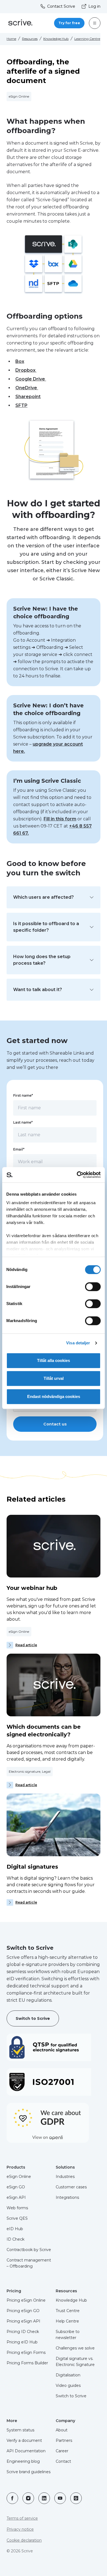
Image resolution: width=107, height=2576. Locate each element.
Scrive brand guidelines (29, 2472)
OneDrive (27, 388)
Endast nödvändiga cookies (54, 1396)
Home (11, 39)
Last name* (23, 1122)
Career (62, 2451)
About (62, 2430)
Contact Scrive (61, 6)
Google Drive (31, 379)
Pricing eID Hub (22, 2342)
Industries (65, 2177)
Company (65, 2421)
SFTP (21, 405)
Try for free (69, 23)
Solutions (65, 2167)
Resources (30, 39)
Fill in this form (60, 819)
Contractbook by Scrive (29, 2250)
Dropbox (26, 370)
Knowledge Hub (56, 39)
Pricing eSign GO (23, 2311)
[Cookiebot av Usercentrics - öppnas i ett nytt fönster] (77, 1175)
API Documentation (26, 2451)
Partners (64, 2440)
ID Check (16, 2239)
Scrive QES (17, 2218)
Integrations (67, 2197)
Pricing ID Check (23, 2332)
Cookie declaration (24, 2540)
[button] (54, 897)
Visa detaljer (78, 1343)
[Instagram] (28, 2498)
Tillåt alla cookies (54, 1360)
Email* (19, 1149)
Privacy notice (20, 2529)
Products (16, 2167)
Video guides (68, 2385)
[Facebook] (12, 2498)
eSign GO (16, 2187)
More (12, 2421)
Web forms (17, 2208)
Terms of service (22, 2518)
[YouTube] (60, 2498)
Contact (63, 2461)
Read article (26, 1645)
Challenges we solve (75, 2348)
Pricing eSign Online (26, 2300)
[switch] (93, 1287)
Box (20, 361)
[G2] (76, 2498)
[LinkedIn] (44, 2498)
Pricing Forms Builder (27, 2363)
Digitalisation (68, 2375)
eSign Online (19, 2177)
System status (20, 2430)
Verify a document (24, 2440)
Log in (94, 6)
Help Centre (67, 2321)
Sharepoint (28, 397)
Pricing (14, 2291)
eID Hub (15, 2229)
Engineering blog (23, 2461)
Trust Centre (68, 2311)
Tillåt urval (54, 1378)
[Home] (20, 23)
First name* (23, 1095)
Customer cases (71, 2187)
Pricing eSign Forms (26, 2352)
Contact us (55, 1424)
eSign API (16, 2197)
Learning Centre (87, 39)
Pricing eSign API (23, 2321)
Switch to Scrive (33, 2018)
